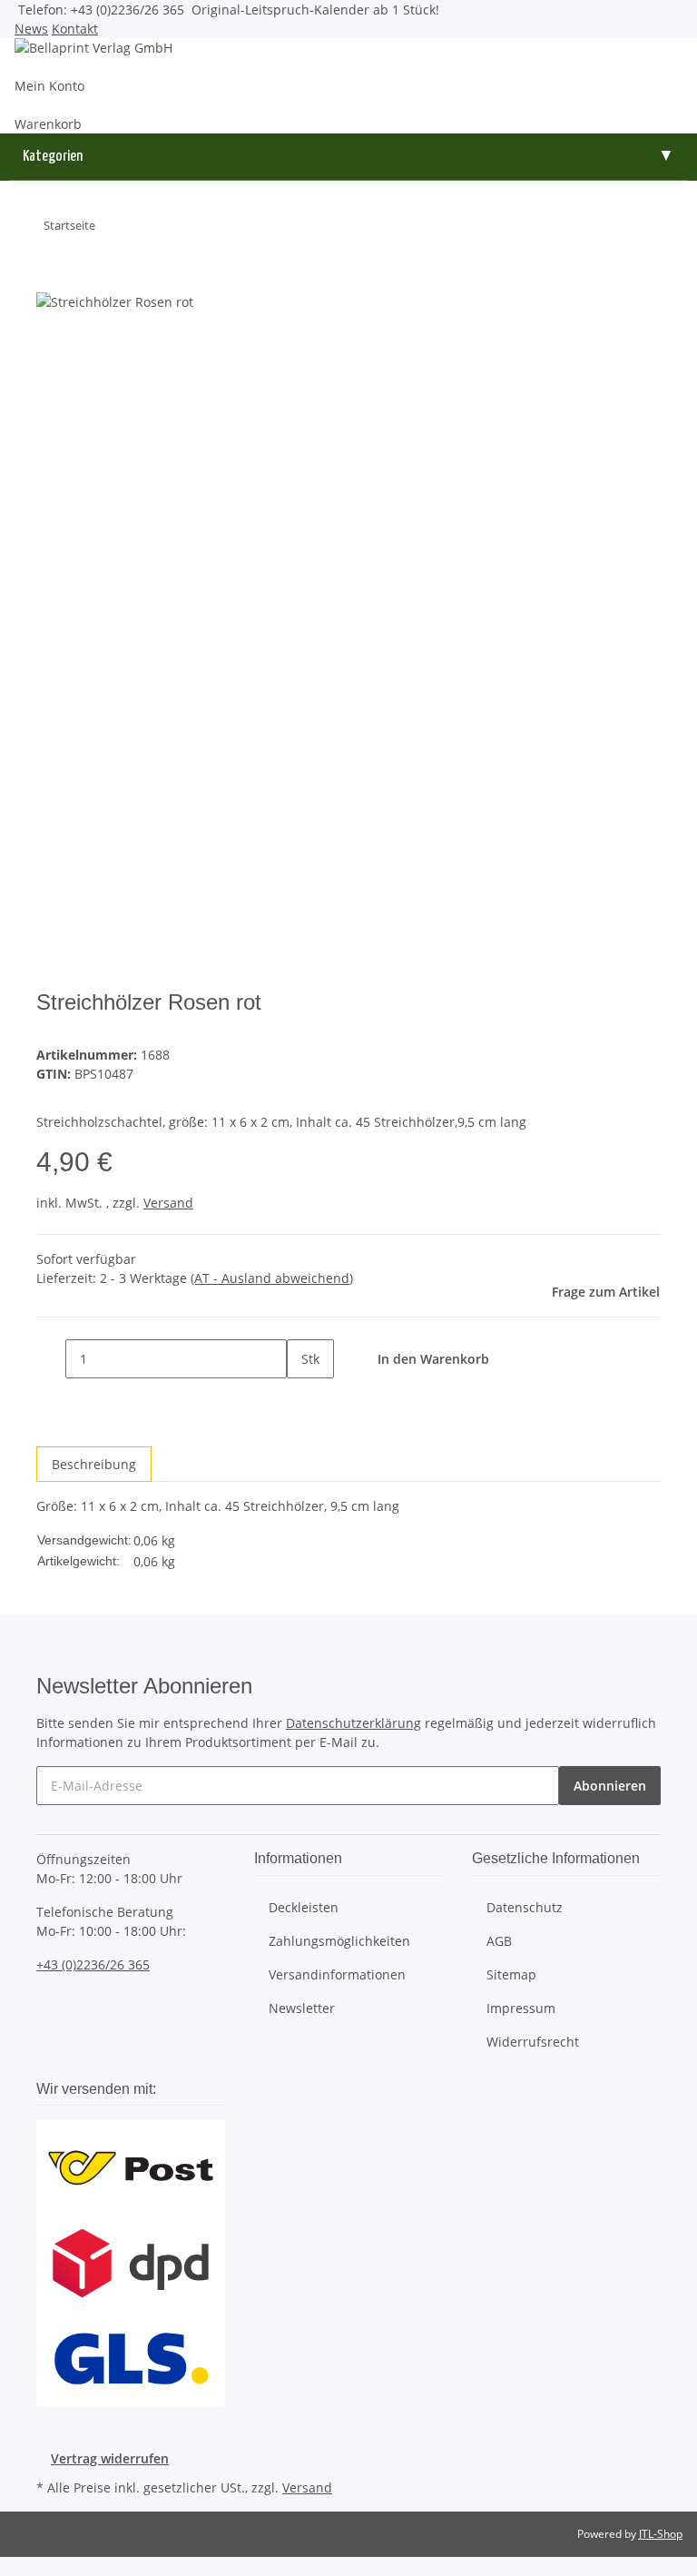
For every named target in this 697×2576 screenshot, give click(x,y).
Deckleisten (304, 1907)
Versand (168, 1203)
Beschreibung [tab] (94, 1464)
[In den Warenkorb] (51, 282)
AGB (499, 1941)
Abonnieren (610, 1786)
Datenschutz (525, 1907)
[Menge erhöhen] (301, 1398)
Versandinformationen (337, 1974)
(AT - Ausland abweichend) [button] (272, 1278)
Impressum (521, 2008)
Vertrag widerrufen (110, 2458)
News (31, 29)
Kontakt (75, 29)
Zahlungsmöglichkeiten (339, 1941)
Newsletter (302, 2008)
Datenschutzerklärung (353, 1723)
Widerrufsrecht (533, 2042)
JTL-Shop (661, 2534)
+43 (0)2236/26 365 (93, 1964)
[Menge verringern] (51, 1359)
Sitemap (511, 1974)
